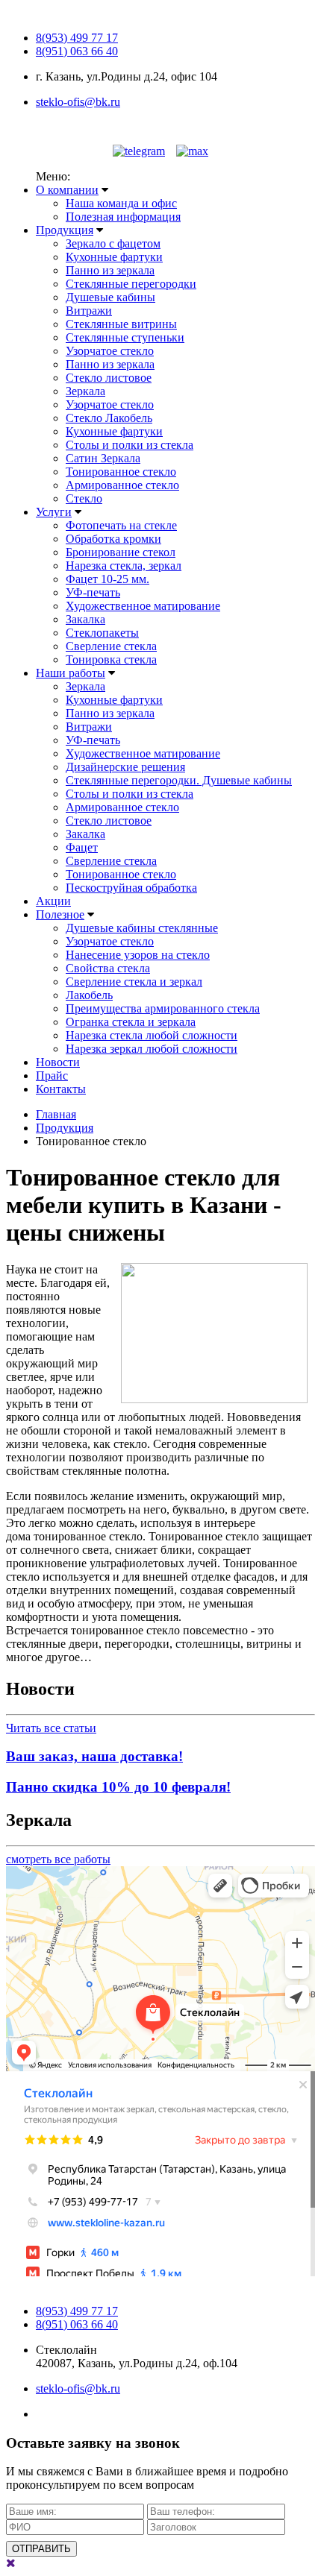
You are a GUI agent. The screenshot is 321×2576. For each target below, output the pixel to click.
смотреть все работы (58, 1859)
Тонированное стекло (121, 472)
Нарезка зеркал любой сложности (152, 1049)
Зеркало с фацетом (113, 243)
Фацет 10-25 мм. (107, 579)
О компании (67, 190)
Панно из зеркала (110, 270)
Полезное (60, 914)
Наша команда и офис (121, 203)
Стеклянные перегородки (131, 284)
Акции (53, 901)
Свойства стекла (108, 968)
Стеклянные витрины (121, 324)
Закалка (85, 619)
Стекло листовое (109, 378)
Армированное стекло (122, 485)
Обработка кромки (113, 539)
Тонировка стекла (111, 659)
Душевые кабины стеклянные (142, 928)
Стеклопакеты (102, 633)
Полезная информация (123, 217)
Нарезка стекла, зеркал (124, 566)
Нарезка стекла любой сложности (152, 1035)
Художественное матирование (143, 606)
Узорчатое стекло (110, 351)
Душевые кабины (110, 297)
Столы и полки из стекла (130, 445)
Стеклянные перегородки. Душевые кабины (179, 780)
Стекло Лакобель (109, 418)
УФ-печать (93, 592)
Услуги (54, 512)
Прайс (52, 1076)
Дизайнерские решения (125, 767)
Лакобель (89, 995)
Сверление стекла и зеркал (134, 982)
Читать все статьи (51, 1728)
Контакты (61, 1089)
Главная (56, 1114)
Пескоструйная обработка (131, 888)
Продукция (65, 230)
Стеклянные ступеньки (125, 337)
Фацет (82, 847)
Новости (58, 1062)
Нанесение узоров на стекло (138, 955)
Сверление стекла (111, 646)
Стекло (84, 498)
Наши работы (71, 673)
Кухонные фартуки (114, 257)
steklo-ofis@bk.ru (78, 102)
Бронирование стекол (121, 552)
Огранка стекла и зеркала (131, 1022)
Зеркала (85, 391)
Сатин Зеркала (103, 458)
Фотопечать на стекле (121, 525)
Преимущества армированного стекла (163, 1008)
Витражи (89, 311)
